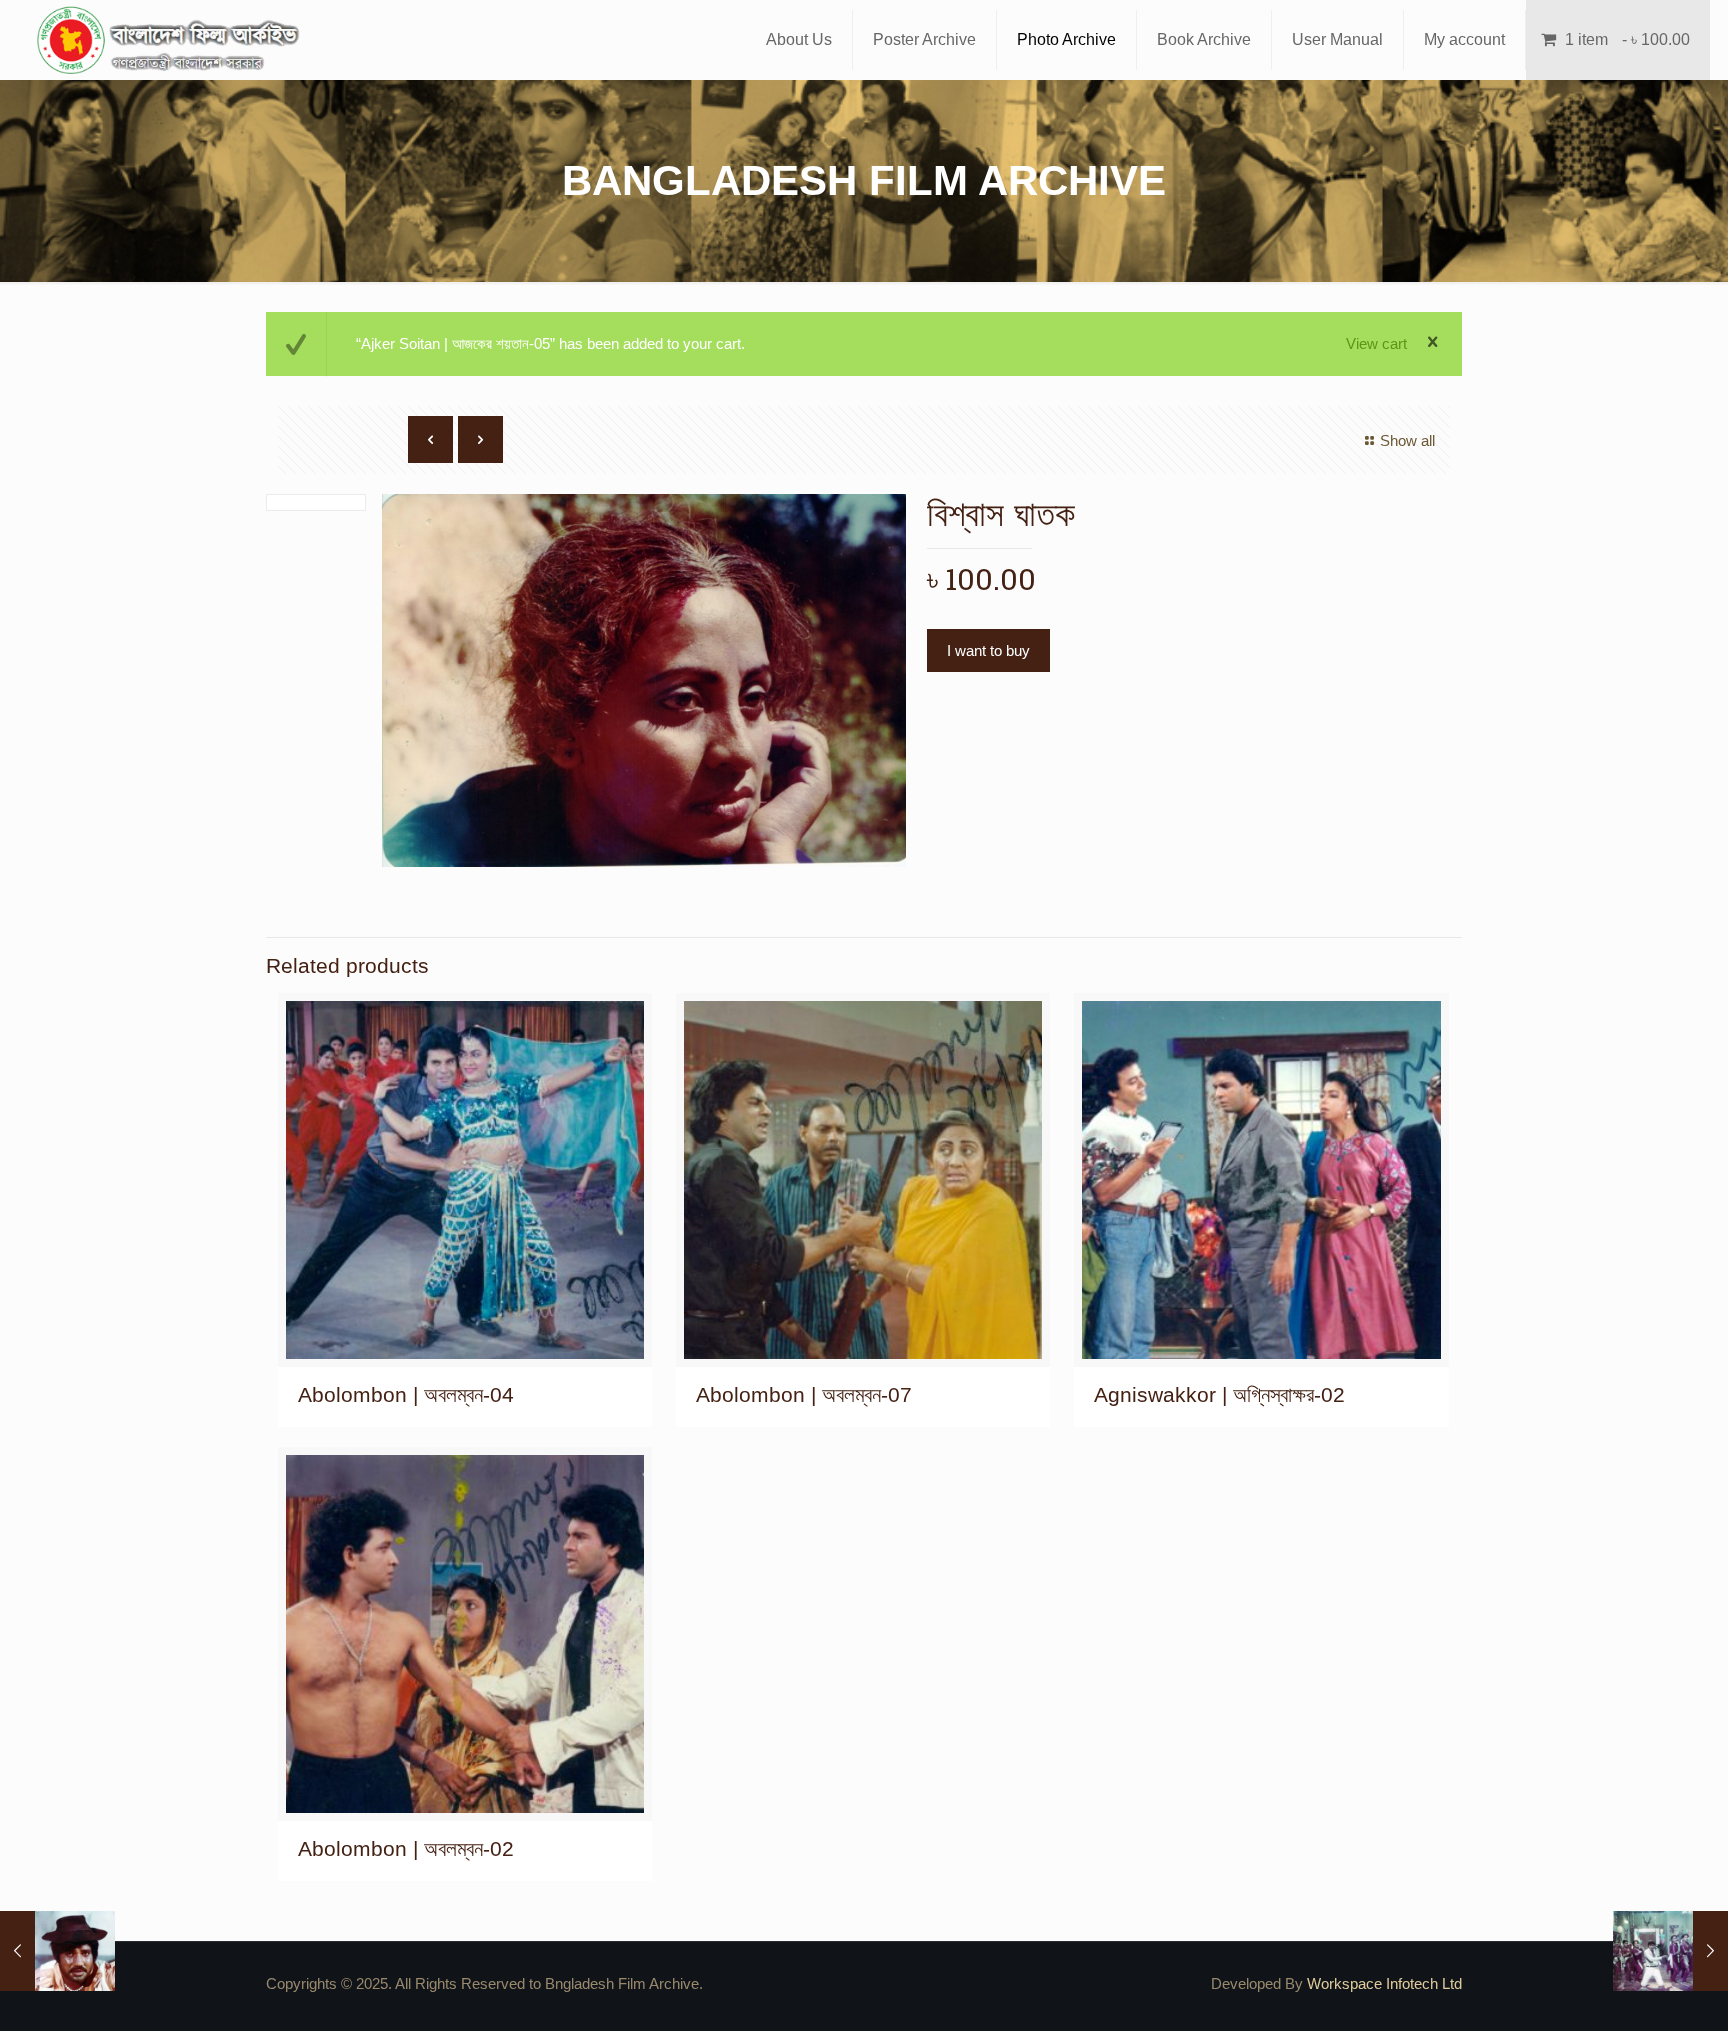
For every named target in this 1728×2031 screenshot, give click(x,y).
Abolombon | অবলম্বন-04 (406, 1394)
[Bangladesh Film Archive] (172, 40)
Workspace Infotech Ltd (1384, 1983)
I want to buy (988, 650)
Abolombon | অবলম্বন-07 (804, 1394)
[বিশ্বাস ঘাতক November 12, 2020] (57, 1951)
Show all (1407, 440)
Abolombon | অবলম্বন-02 (406, 1848)
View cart (1376, 343)
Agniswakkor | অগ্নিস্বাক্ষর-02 (1219, 1394)
